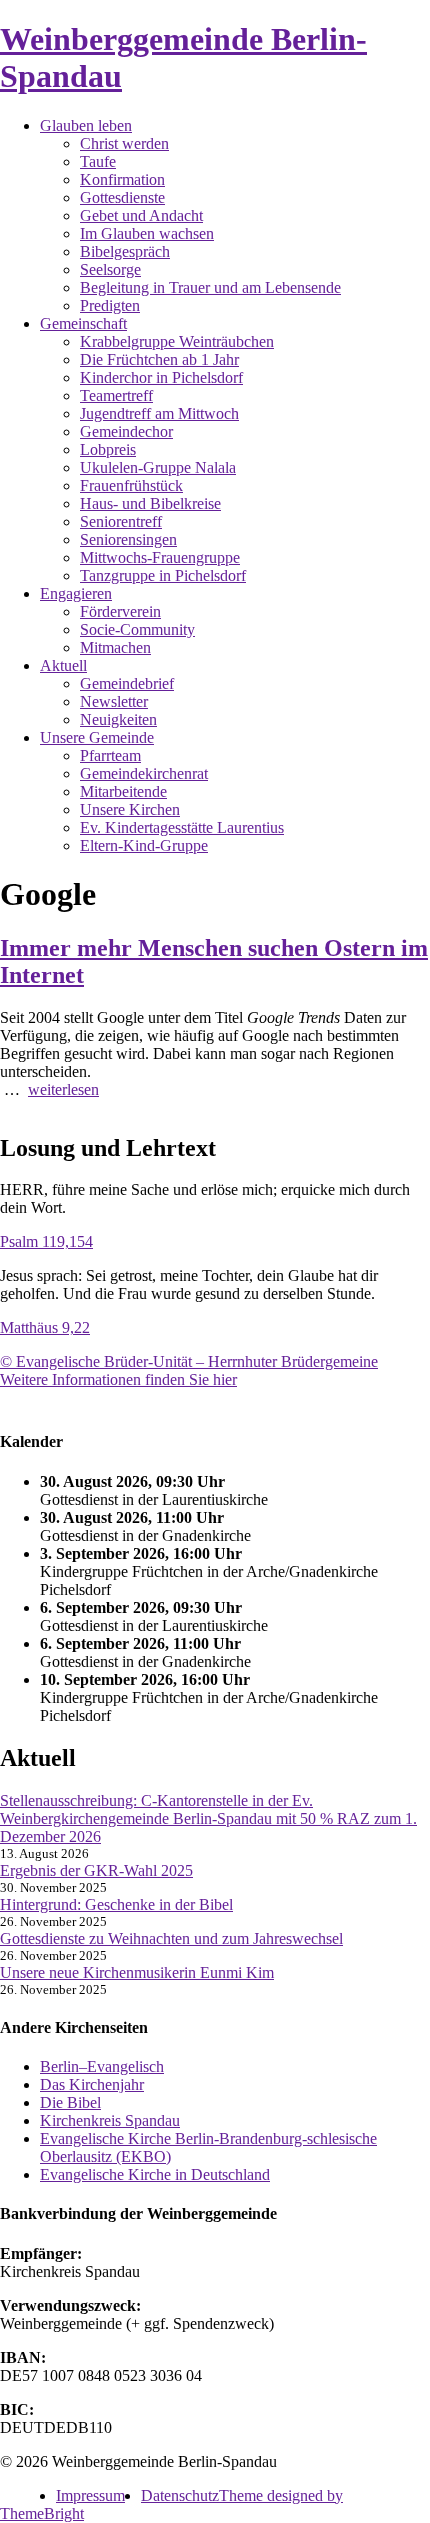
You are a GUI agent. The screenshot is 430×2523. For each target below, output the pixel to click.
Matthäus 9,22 (45, 1327)
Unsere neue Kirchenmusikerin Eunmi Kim (137, 1972)
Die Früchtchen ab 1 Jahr (159, 359)
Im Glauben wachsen (147, 233)
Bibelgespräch (125, 251)
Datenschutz (180, 2495)
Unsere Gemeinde (97, 737)
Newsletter (114, 701)
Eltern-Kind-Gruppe (144, 845)
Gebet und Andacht (141, 215)
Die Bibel (70, 2102)
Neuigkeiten (118, 719)
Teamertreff (116, 395)
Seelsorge (110, 269)
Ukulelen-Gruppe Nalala (158, 467)
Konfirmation (122, 179)
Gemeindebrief (127, 683)
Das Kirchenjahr (92, 2084)
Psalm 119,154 (46, 1241)
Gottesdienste (122, 197)
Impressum (90, 2495)
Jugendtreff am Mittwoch (159, 413)
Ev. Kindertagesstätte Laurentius (182, 827)
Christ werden (124, 143)
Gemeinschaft (83, 323)
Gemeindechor (126, 431)
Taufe (98, 161)
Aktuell (63, 665)
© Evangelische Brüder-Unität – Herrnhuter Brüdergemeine (189, 1361)
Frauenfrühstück (131, 485)
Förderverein (120, 611)
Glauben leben (86, 125)
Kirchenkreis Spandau (110, 2120)
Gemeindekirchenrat (144, 773)
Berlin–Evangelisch (102, 2066)
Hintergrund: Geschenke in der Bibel (116, 1904)
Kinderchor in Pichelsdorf (161, 377)
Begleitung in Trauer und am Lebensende (210, 287)
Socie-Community (137, 629)
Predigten (110, 305)
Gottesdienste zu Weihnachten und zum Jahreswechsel (171, 1938)
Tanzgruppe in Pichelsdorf (163, 575)
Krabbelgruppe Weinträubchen (177, 341)
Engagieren (76, 593)
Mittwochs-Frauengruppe (160, 557)
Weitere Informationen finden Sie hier (118, 1379)
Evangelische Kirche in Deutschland (155, 2174)
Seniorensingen (128, 539)
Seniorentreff (121, 521)
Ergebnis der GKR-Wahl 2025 (96, 1870)
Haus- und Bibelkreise (150, 503)
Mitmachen (115, 647)
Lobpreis (108, 449)
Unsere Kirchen (130, 809)
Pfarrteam (110, 755)
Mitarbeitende (123, 791)
